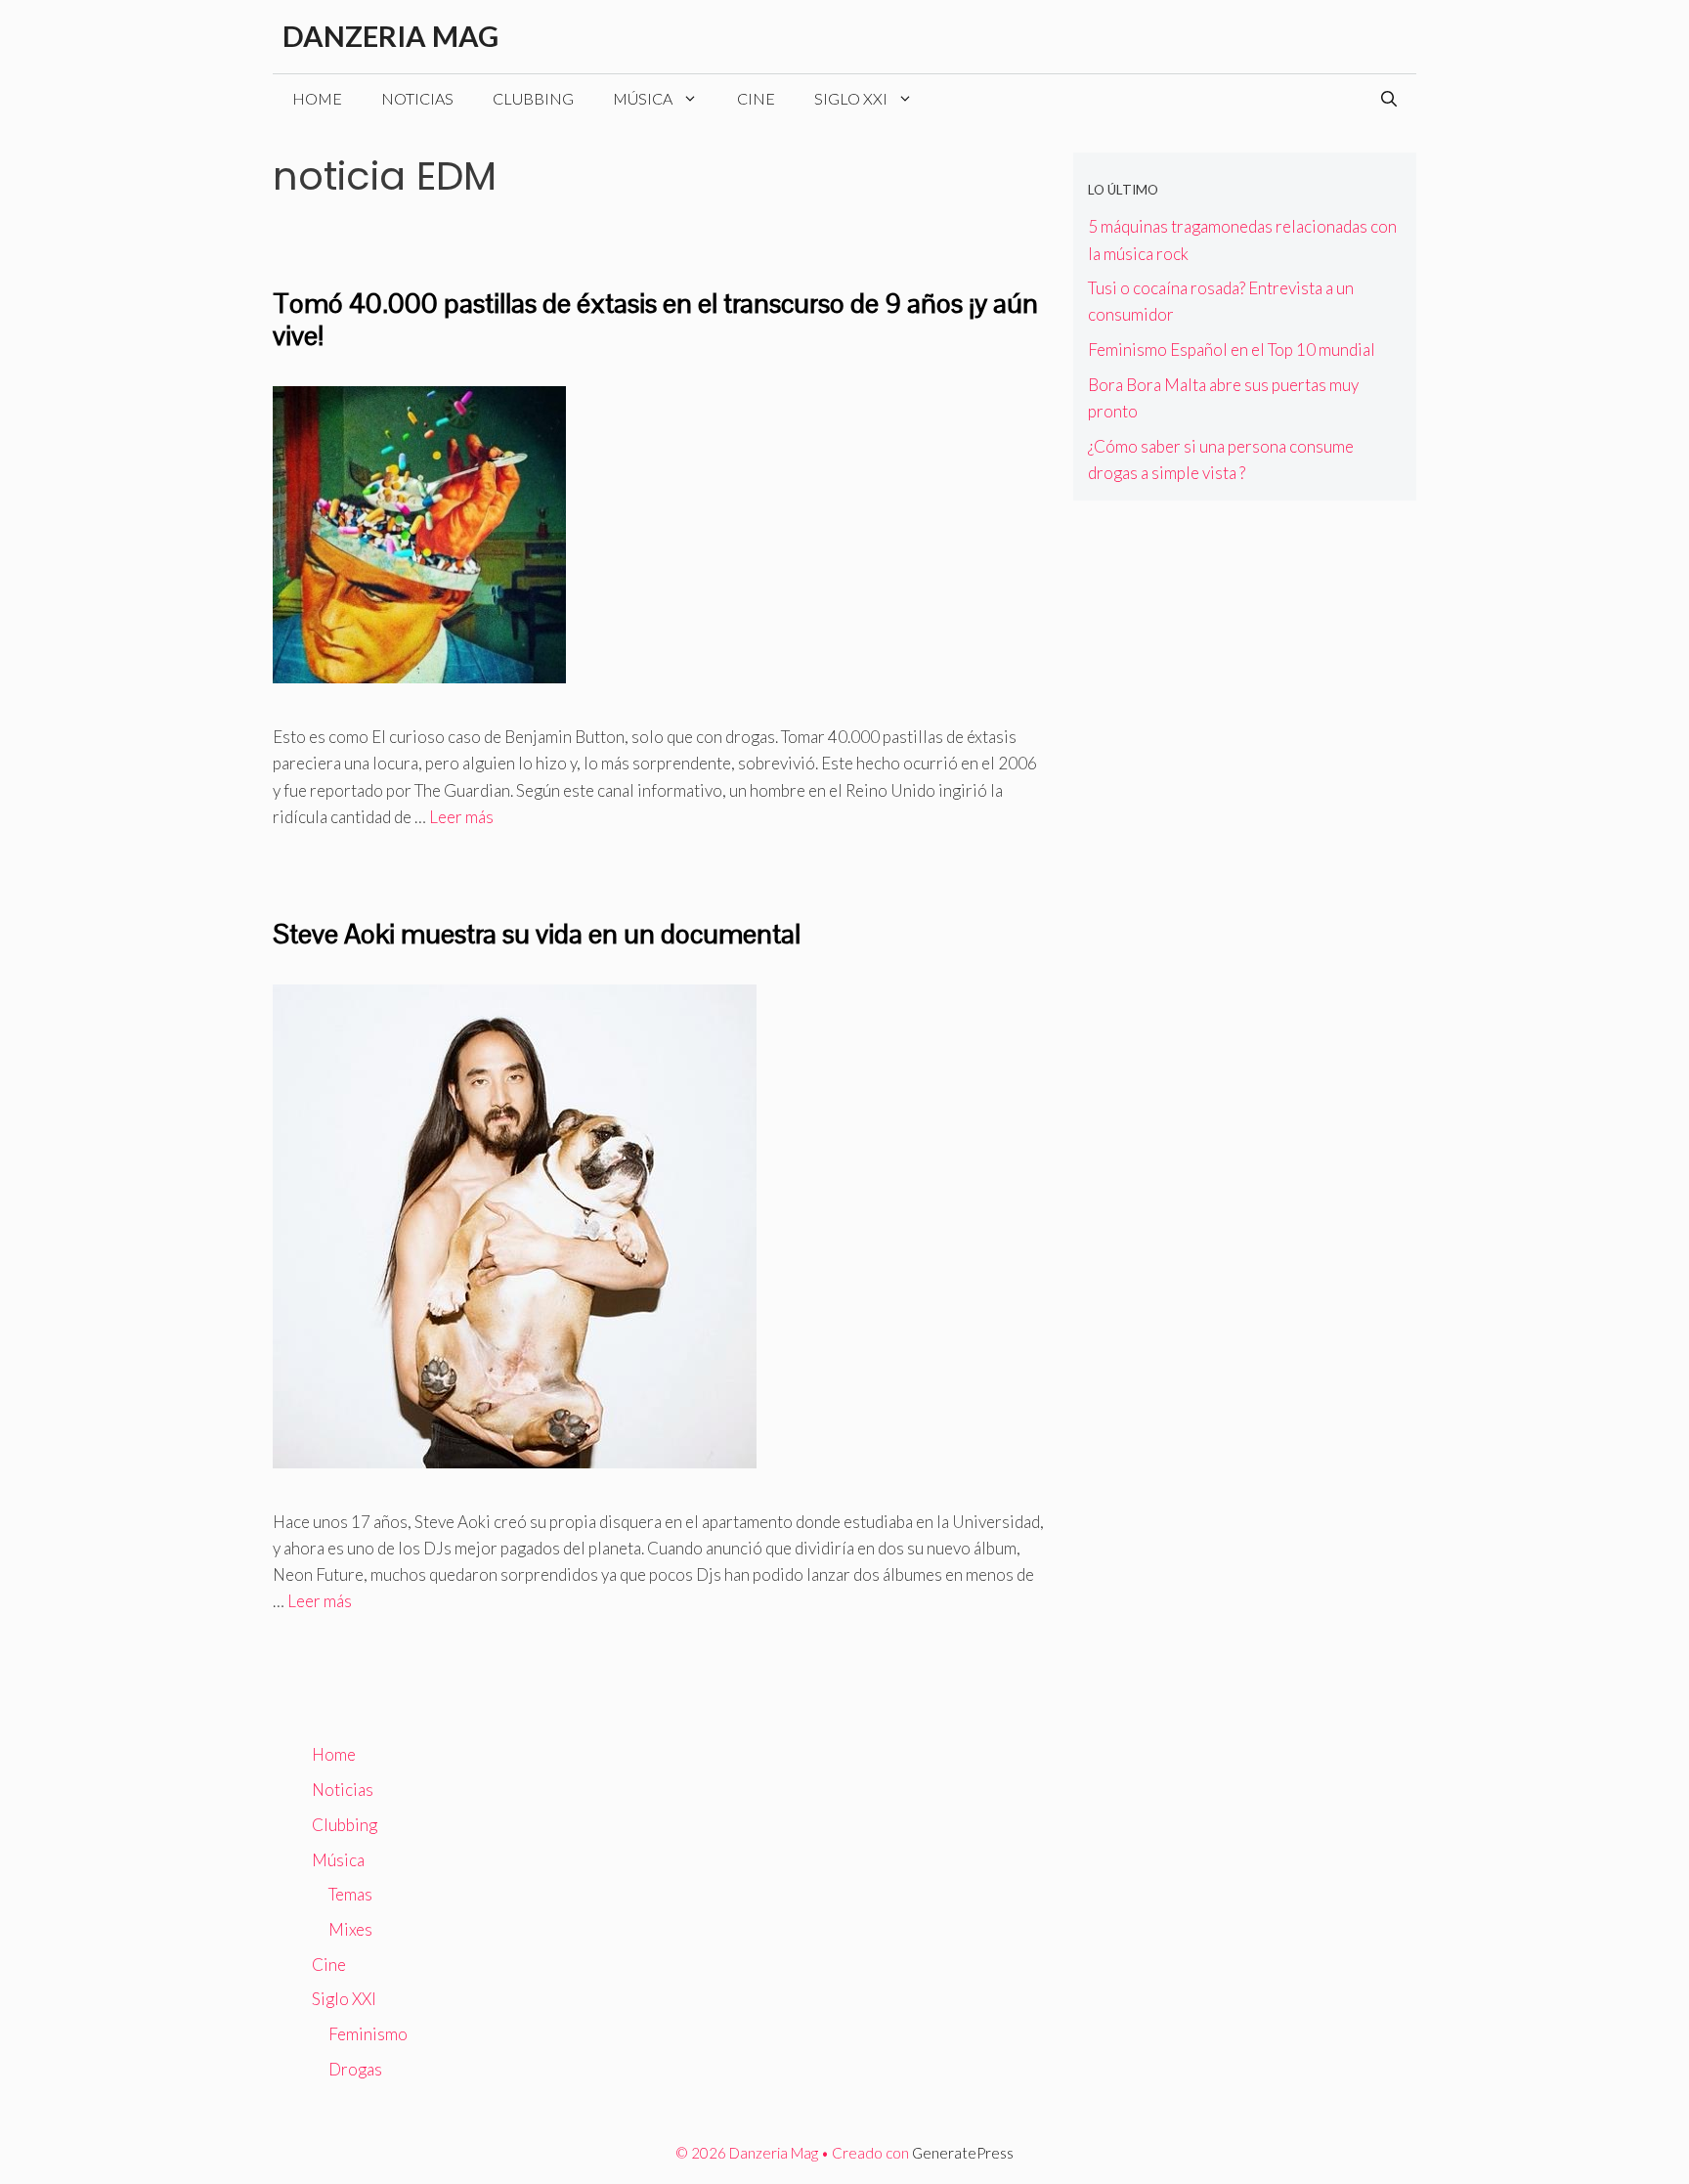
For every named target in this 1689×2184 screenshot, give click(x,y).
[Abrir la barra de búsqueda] (1389, 99)
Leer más (461, 817)
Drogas (355, 2069)
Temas (350, 1894)
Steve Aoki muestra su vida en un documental (537, 934)
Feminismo (368, 2034)
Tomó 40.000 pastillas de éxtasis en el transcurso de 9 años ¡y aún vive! (655, 320)
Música (643, 98)
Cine (756, 98)
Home (317, 98)
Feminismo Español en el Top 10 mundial (1232, 349)
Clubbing (533, 98)
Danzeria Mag (390, 36)
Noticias (417, 98)
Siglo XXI (851, 98)
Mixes (350, 1929)
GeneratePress (963, 2153)
